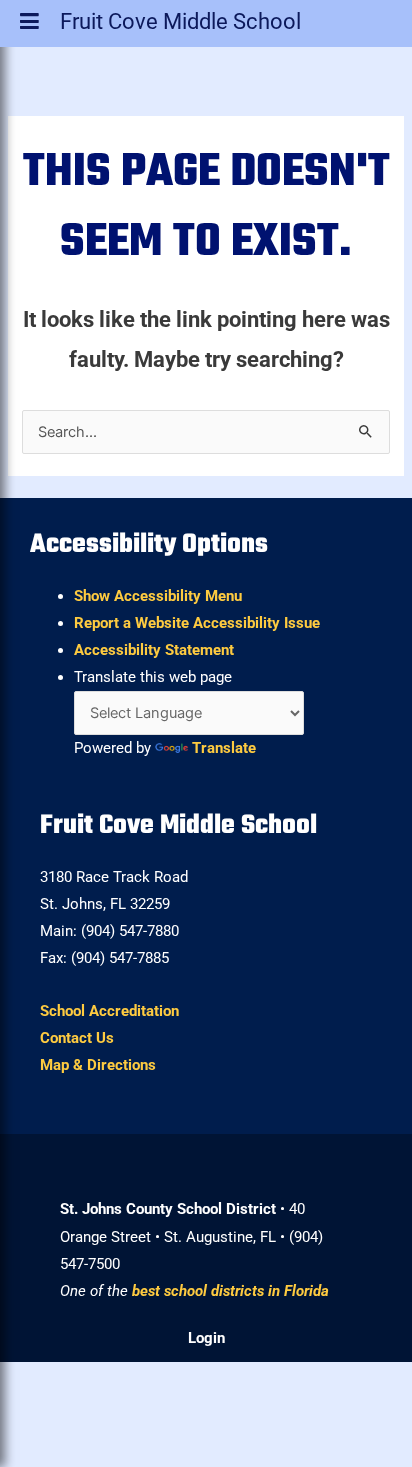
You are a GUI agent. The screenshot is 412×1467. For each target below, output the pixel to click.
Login (206, 1338)
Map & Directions (98, 1065)
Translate (224, 748)
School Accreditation (109, 1011)
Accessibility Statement (154, 650)
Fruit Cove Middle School (180, 25)
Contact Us (77, 1038)
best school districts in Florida (230, 1291)
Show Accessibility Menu (158, 596)
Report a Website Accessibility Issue (197, 623)
